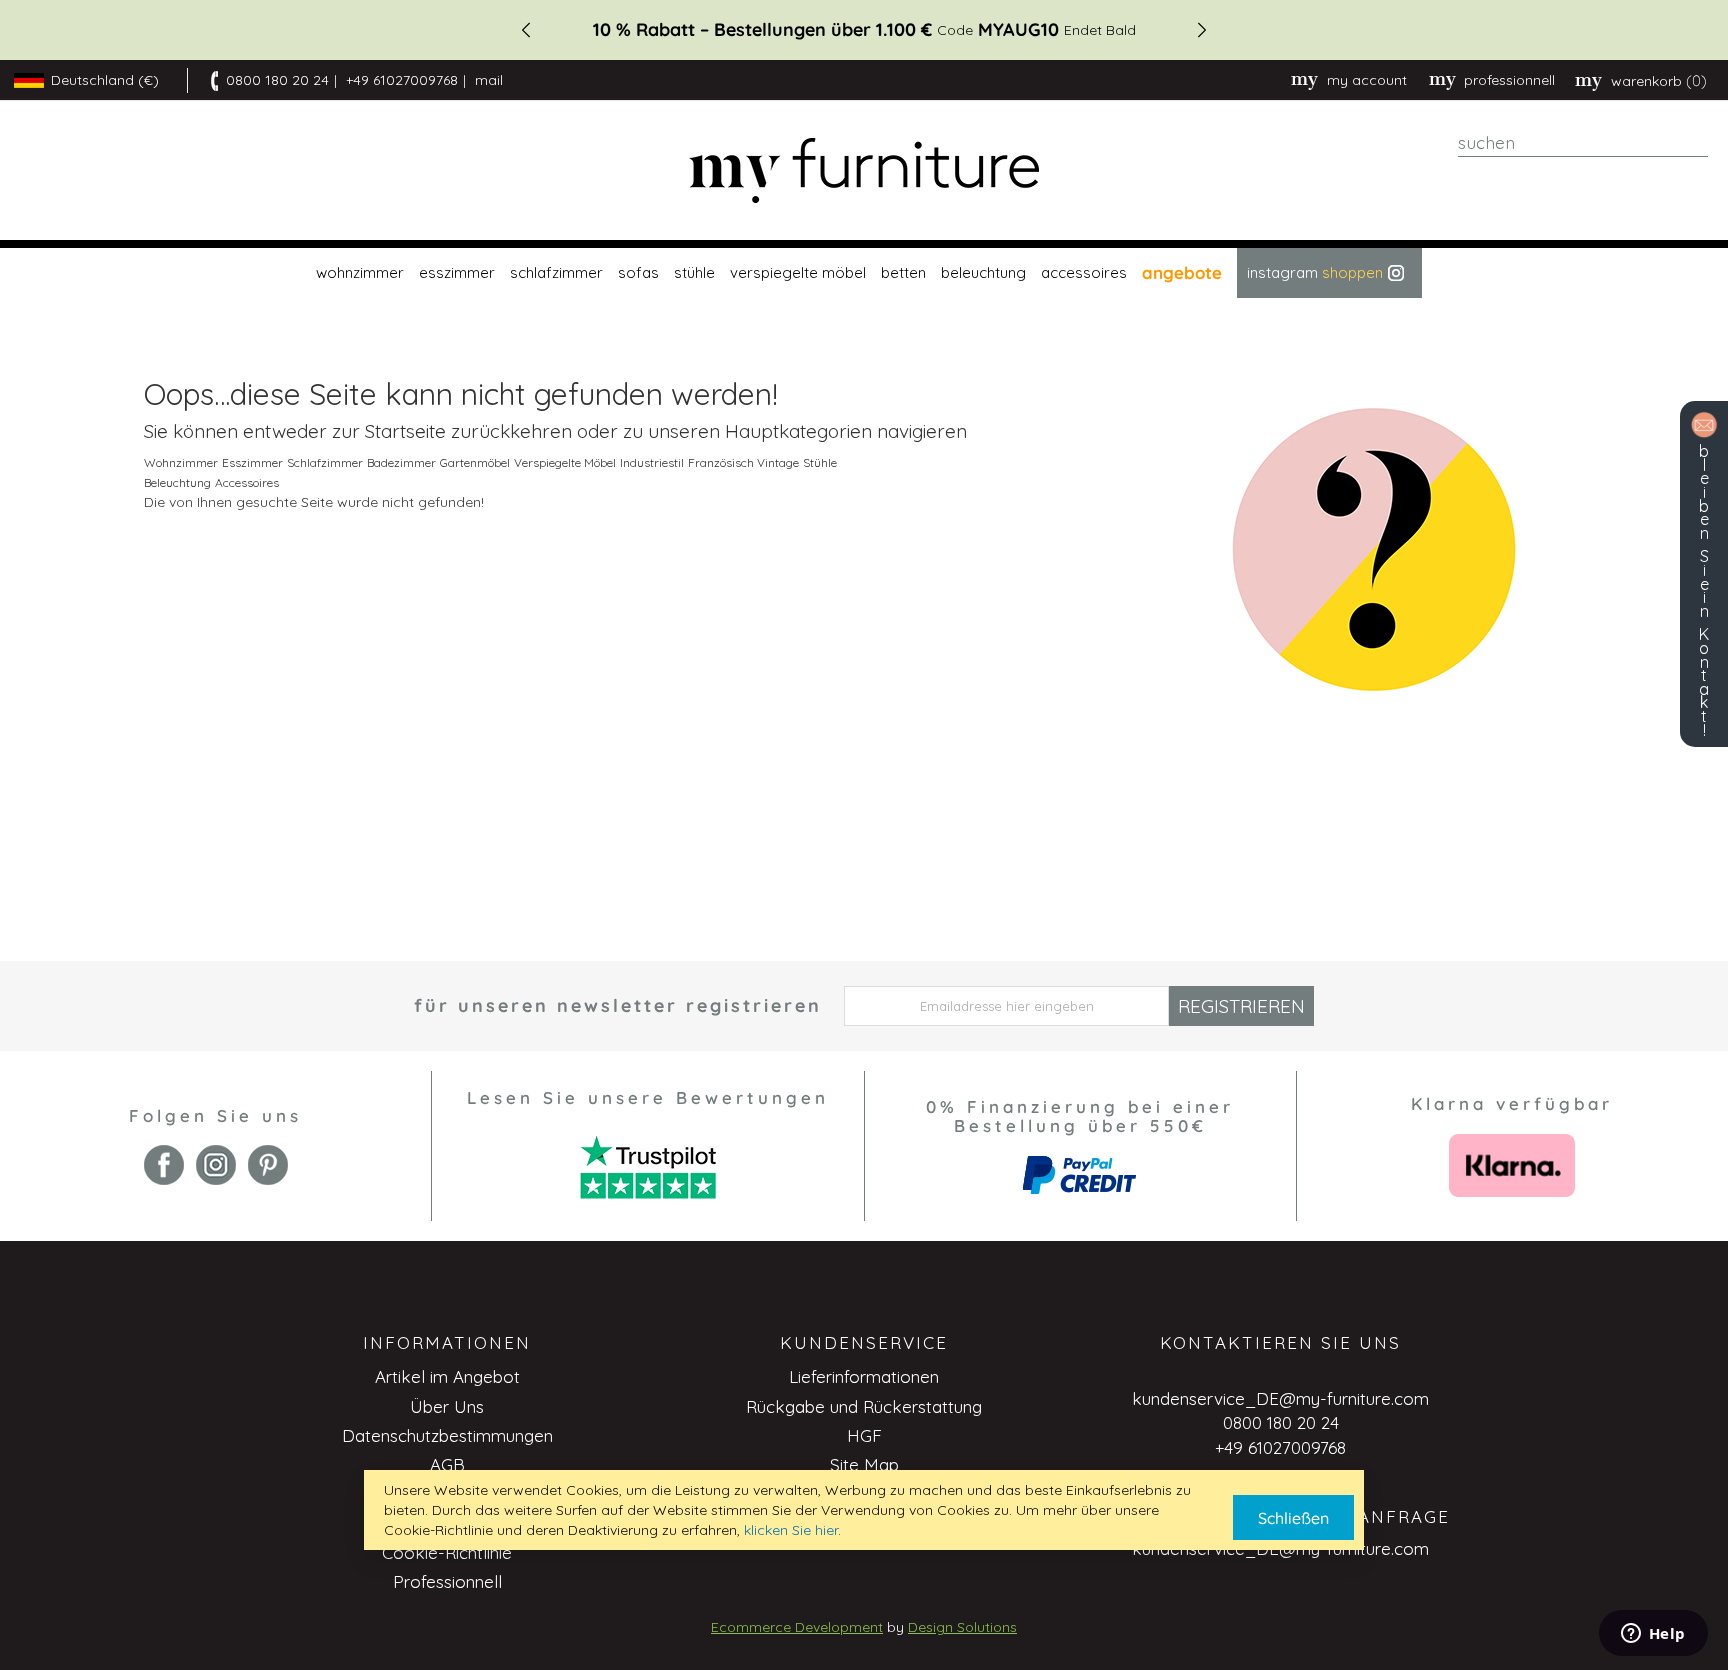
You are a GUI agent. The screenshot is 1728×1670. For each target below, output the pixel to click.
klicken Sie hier (791, 1530)
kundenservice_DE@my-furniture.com (1280, 1398)
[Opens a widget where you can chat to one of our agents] (1653, 1635)
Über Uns (447, 1406)
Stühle (820, 462)
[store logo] (864, 170)
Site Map (864, 1464)
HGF (864, 1435)
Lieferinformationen (864, 1376)
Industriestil (652, 462)
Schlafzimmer (325, 462)
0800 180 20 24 (277, 80)
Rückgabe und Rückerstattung (864, 1406)
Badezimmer (401, 462)
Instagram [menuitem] (1315, 272)
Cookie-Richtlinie (447, 1552)
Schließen (1293, 1518)
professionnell (1509, 80)
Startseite (405, 431)
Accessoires (247, 482)
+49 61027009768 (402, 80)
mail (489, 80)
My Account (1367, 80)
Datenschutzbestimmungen (447, 1435)
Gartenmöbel (475, 462)
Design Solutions (962, 1627)
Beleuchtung (177, 482)
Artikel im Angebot (447, 1376)
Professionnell (447, 1581)
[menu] (864, 273)
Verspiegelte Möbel (565, 462)
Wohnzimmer (181, 462)
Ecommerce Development (797, 1627)
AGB (447, 1464)
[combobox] (1583, 143)
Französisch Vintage (743, 462)
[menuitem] (357, 273)
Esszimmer (252, 462)
